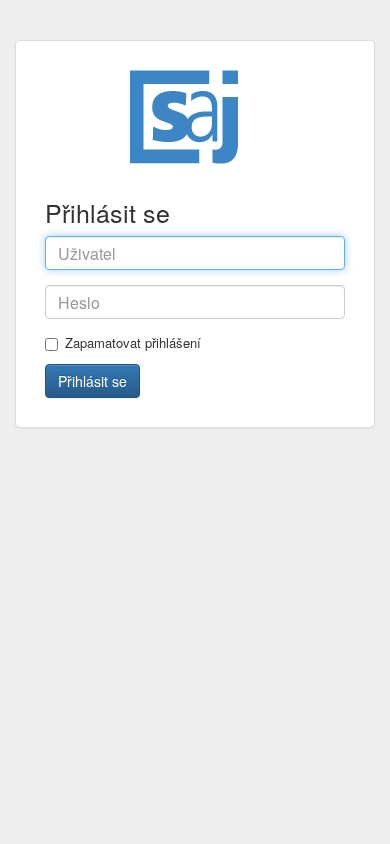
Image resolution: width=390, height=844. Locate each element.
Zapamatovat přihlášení (133, 342)
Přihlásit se (92, 381)
